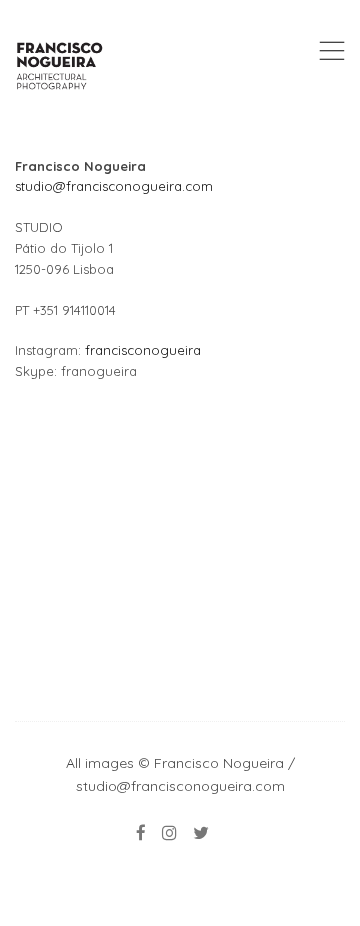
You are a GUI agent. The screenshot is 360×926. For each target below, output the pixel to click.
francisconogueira (143, 350)
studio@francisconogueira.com (114, 186)
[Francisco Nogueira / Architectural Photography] (60, 65)
